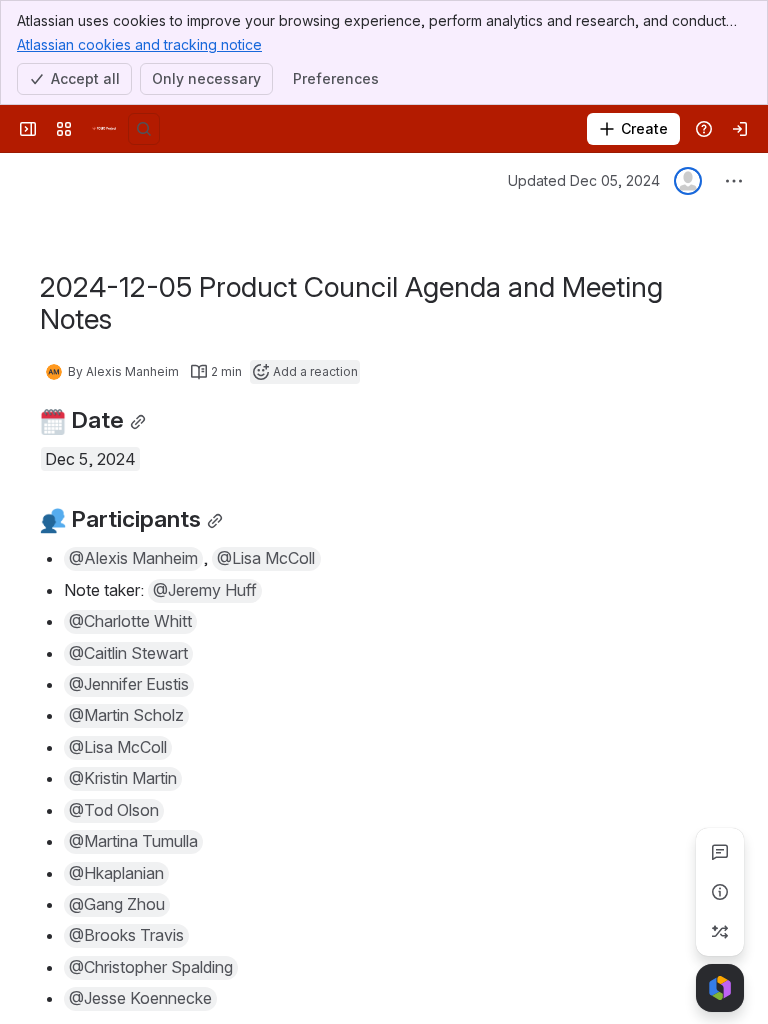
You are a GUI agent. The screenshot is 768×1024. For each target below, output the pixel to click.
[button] (133, 559)
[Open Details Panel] (720, 892)
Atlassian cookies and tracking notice (139, 44)
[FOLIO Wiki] (104, 129)
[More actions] (734, 181)
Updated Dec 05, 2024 (584, 180)
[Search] (144, 129)
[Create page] (720, 932)
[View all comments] (720, 852)
